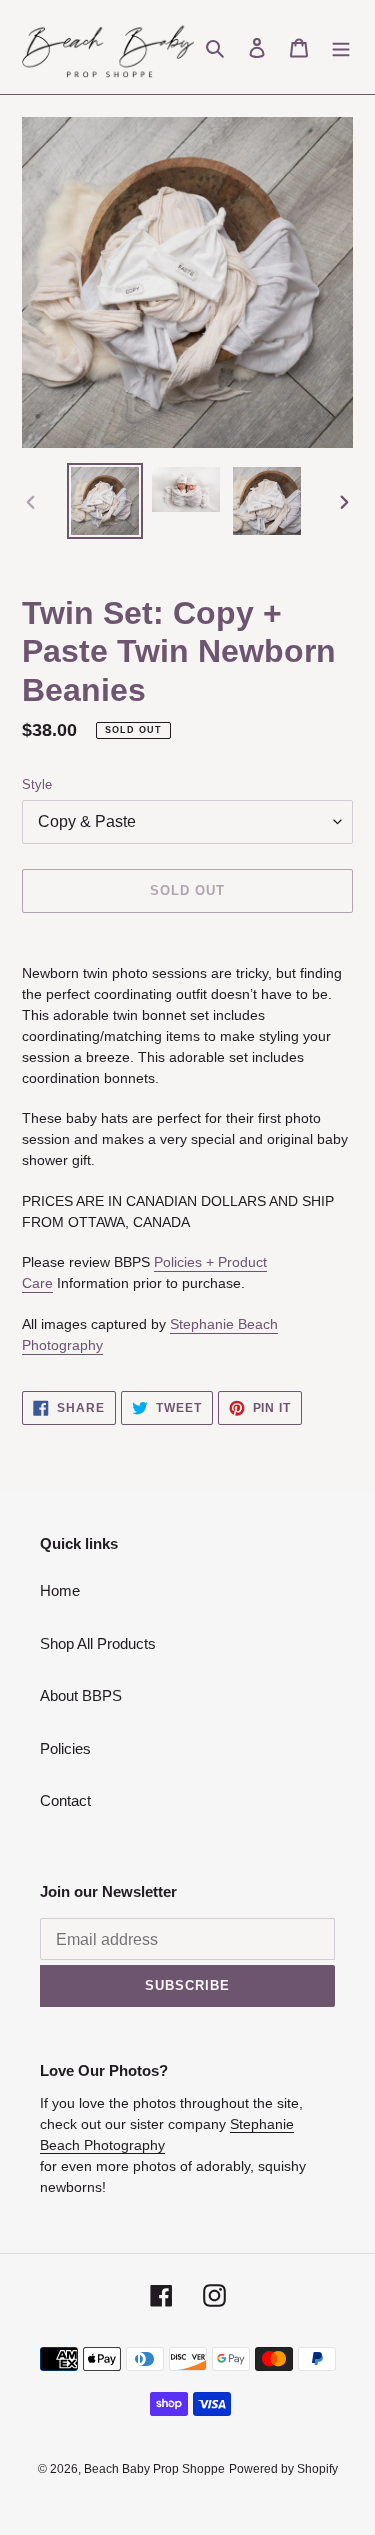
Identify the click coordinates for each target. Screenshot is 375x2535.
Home (60, 1590)
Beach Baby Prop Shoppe (154, 2469)
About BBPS (81, 1695)
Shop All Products (98, 1643)
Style (37, 784)
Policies (65, 1748)
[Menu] (341, 47)
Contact (65, 1800)
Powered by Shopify (283, 2469)
